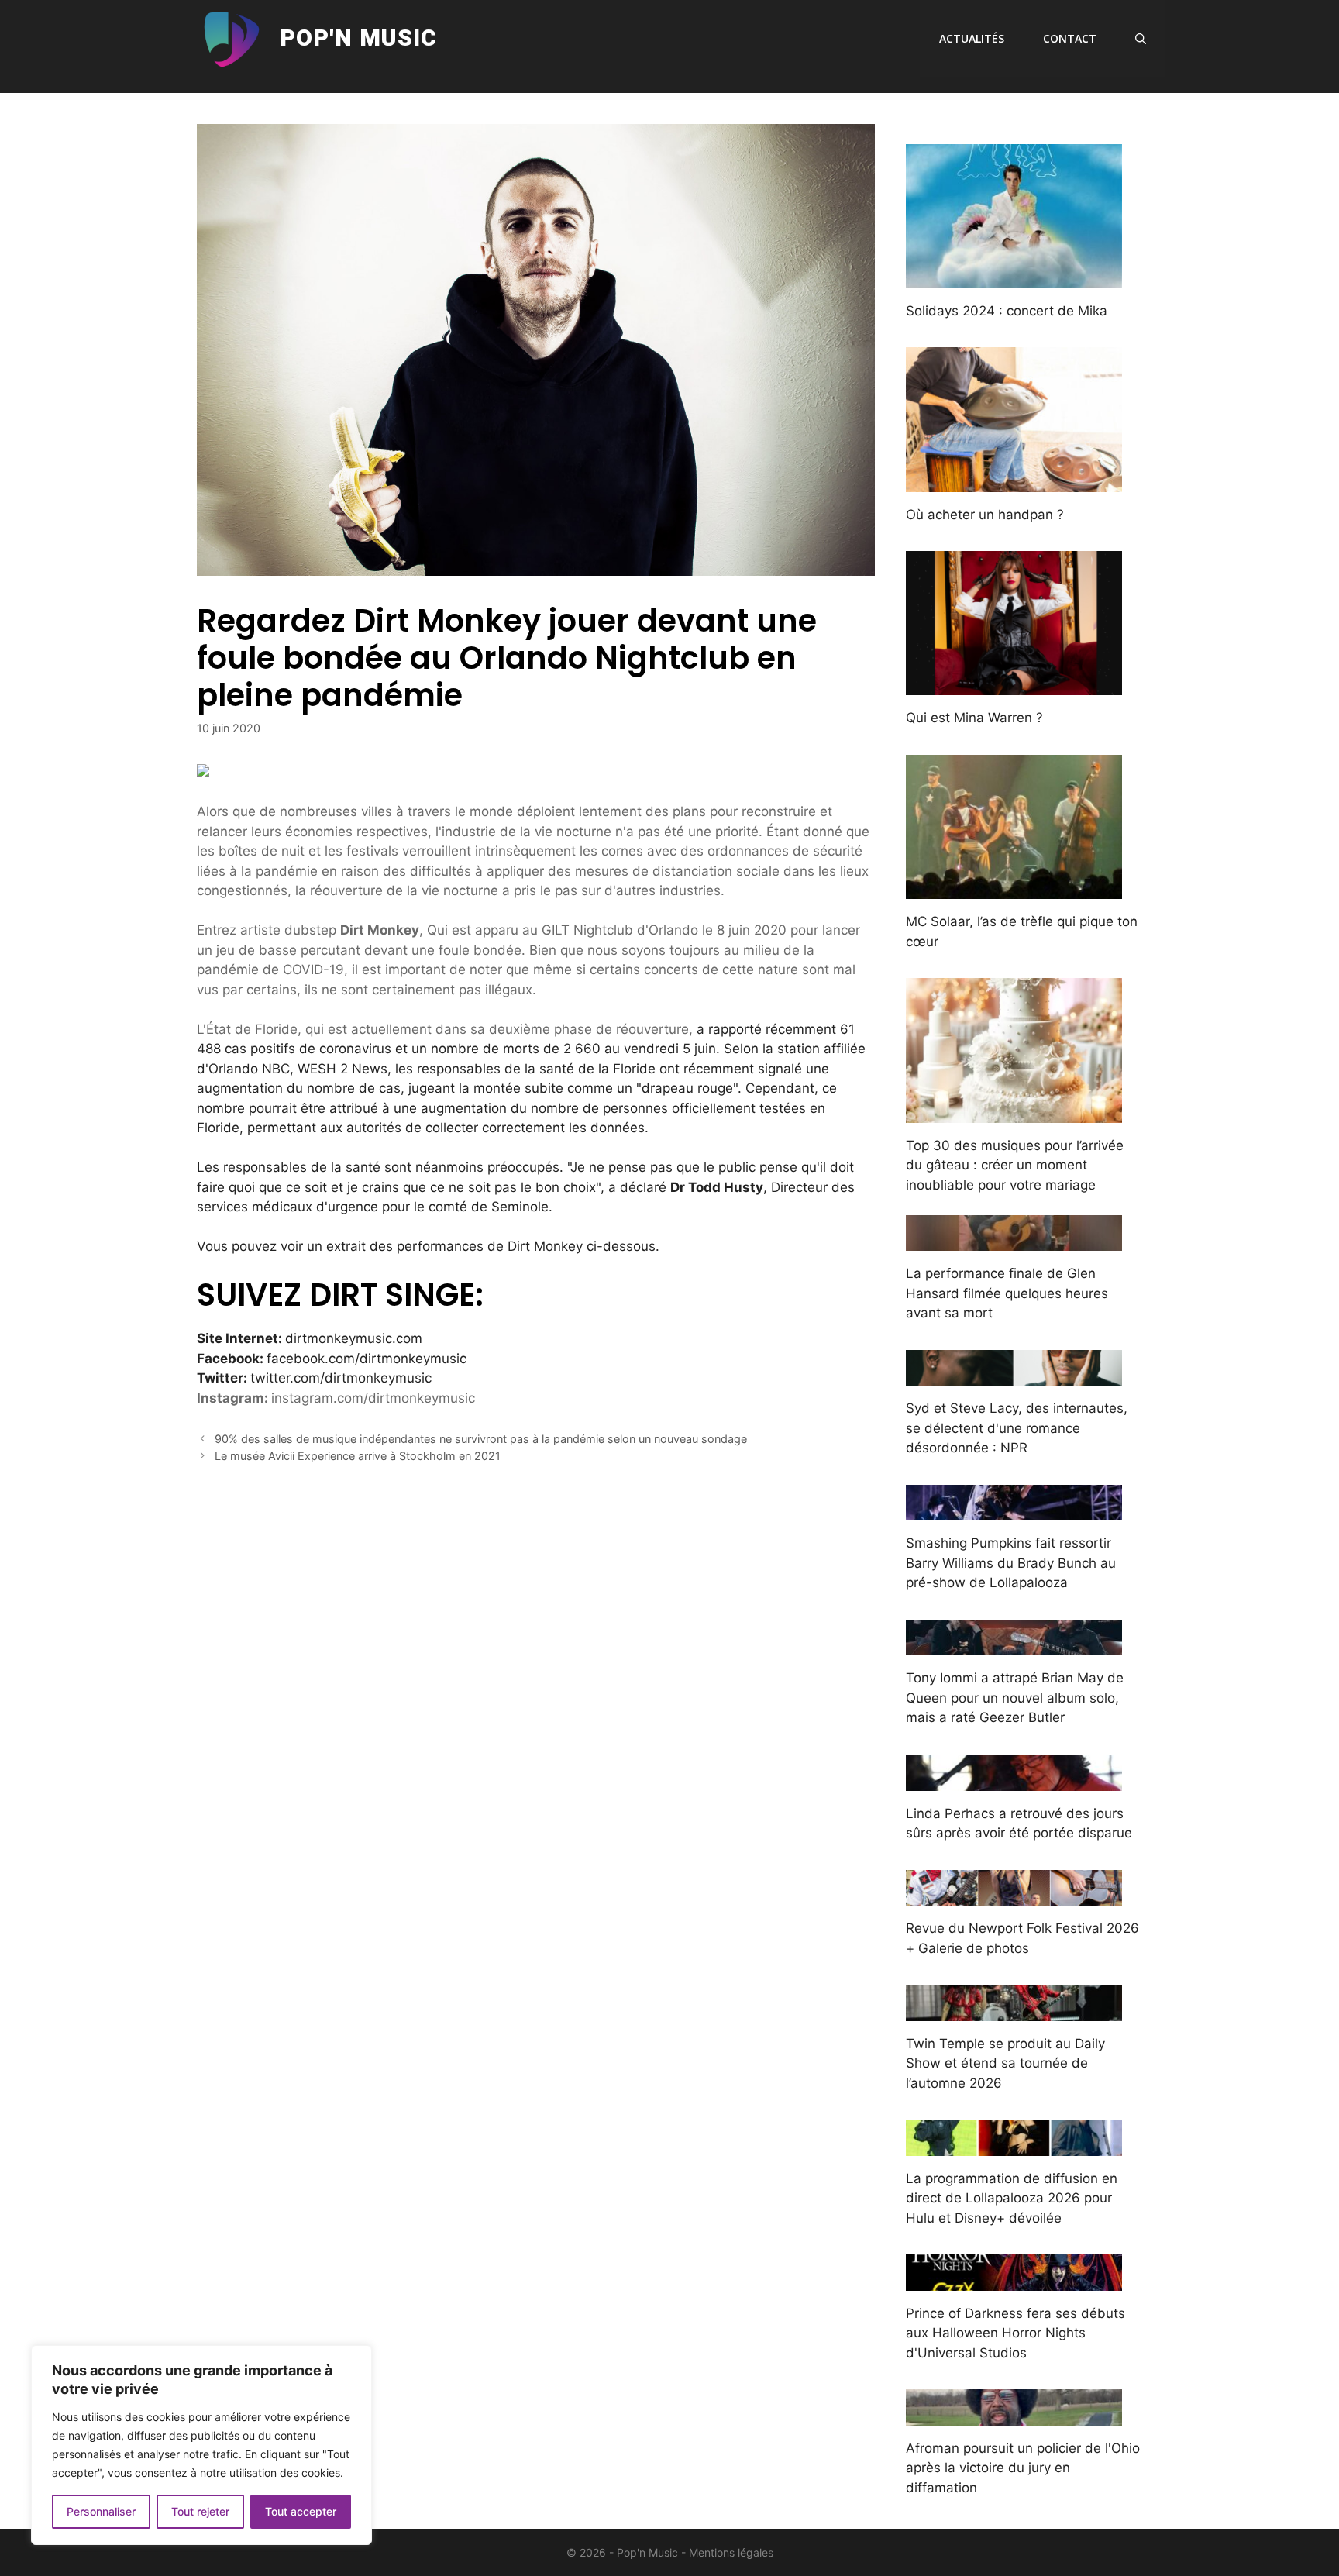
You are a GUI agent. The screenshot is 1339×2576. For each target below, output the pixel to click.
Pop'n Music (358, 39)
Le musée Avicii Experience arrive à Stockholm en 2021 (358, 1456)
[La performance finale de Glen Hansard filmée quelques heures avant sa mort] (1014, 1241)
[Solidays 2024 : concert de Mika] (1014, 277)
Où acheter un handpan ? (985, 515)
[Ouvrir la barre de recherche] (1141, 39)
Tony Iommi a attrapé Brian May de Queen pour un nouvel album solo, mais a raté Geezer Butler (1015, 1698)
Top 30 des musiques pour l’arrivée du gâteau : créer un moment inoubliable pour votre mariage (1015, 1165)
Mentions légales (731, 2552)
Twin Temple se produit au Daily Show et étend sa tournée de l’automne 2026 (1005, 2063)
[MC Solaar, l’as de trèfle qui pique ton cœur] (1014, 889)
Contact (1070, 38)
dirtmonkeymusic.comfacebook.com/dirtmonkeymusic (332, 1358)
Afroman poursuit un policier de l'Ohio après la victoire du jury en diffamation (1023, 2468)
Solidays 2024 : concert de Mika (1007, 311)
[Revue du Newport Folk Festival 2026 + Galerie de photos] (1014, 1896)
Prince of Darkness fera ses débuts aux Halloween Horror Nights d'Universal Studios (1015, 2333)
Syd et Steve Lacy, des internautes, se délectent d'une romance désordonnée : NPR (1017, 1428)
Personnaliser (101, 2511)
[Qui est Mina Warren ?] (1014, 685)
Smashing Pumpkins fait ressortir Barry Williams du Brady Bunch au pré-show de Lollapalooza (1011, 1563)
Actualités (972, 38)
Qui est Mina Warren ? (974, 718)
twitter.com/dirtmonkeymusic (341, 1378)
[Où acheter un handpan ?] (1014, 481)
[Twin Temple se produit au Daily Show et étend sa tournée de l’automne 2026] (1014, 2010)
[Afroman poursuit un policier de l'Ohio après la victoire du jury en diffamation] (1014, 2415)
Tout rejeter (200, 2511)
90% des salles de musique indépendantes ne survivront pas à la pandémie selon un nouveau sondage (481, 1439)
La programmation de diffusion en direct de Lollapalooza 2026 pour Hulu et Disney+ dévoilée (1012, 2198)
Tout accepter (301, 2511)
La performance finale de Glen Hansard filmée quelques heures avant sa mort (1007, 1293)
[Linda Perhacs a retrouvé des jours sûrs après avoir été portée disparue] (1014, 1780)
